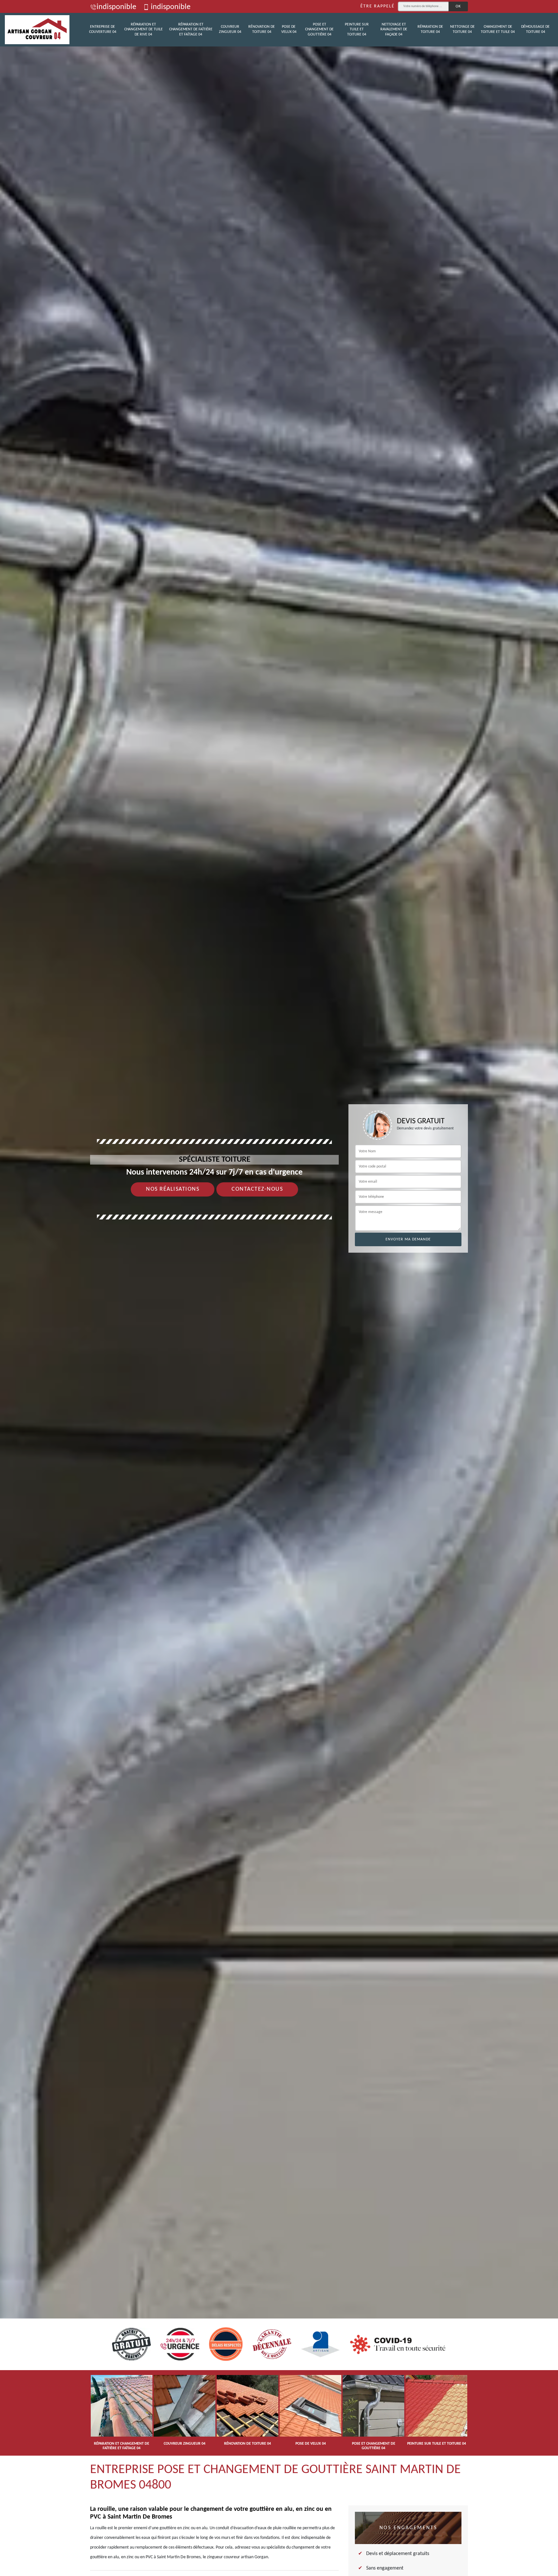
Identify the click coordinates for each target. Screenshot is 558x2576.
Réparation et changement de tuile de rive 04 (144, 30)
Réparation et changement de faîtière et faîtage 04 (191, 30)
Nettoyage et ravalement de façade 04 (394, 30)
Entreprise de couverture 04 (103, 29)
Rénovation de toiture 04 (262, 29)
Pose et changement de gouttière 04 (319, 30)
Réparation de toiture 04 (430, 29)
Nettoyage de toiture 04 (462, 29)
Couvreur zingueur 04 (230, 29)
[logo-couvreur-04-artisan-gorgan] (37, 30)
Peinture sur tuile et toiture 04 (357, 30)
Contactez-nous (257, 1189)
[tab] (279, 1288)
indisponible (116, 7)
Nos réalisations (173, 1189)
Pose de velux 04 (289, 29)
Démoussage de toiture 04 (535, 29)
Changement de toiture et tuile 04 (498, 29)
